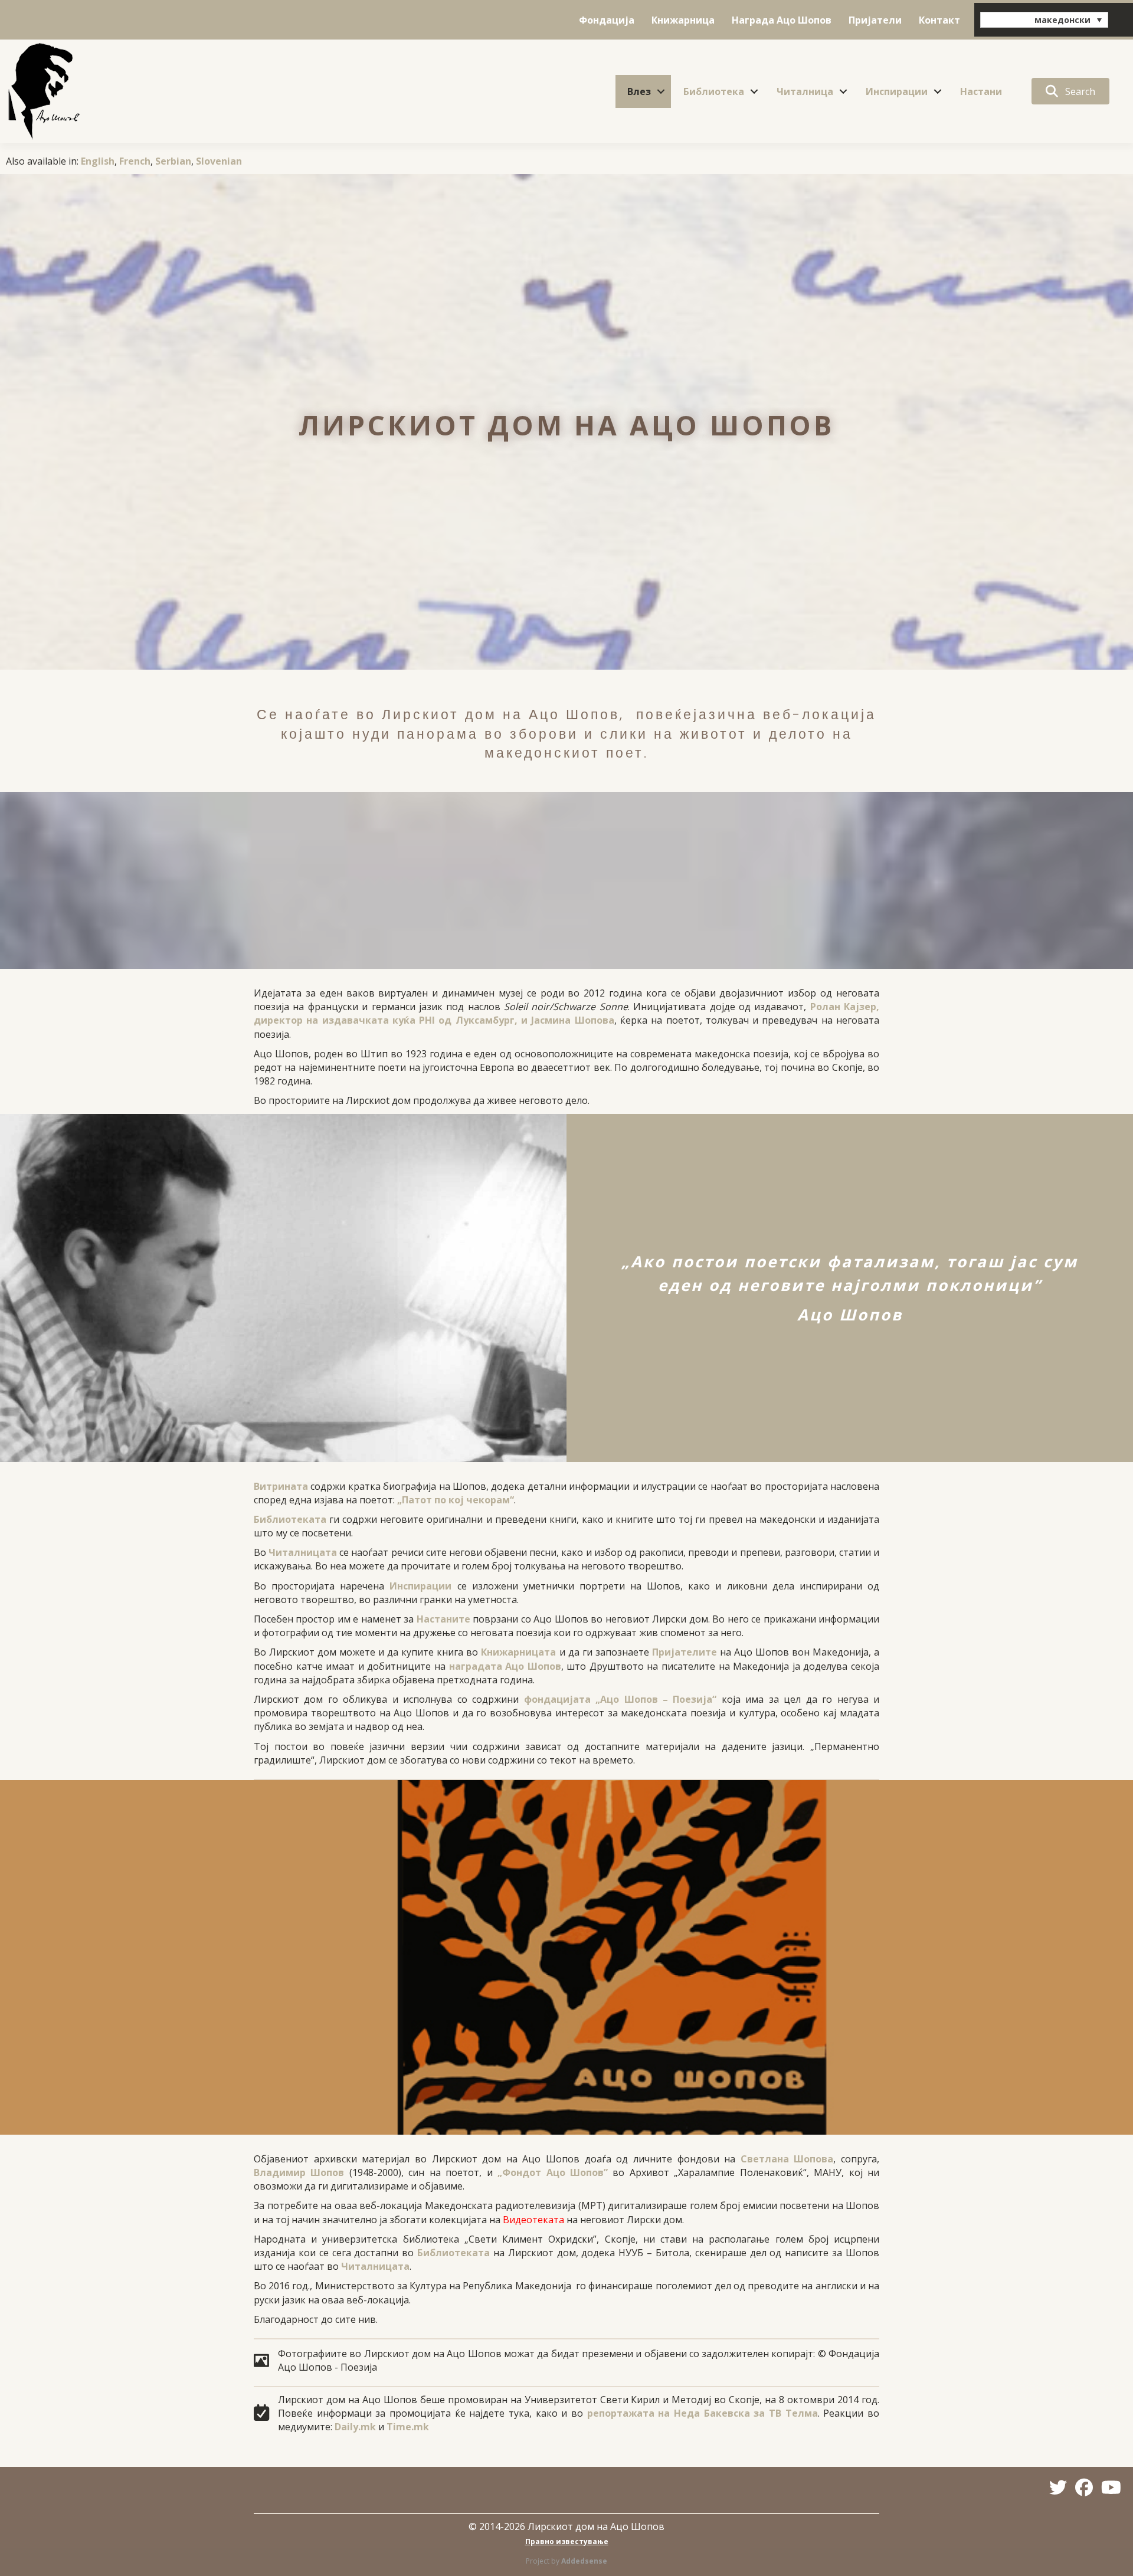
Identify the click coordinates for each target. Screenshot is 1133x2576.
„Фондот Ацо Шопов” (553, 2172)
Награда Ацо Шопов (782, 20)
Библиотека (714, 91)
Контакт (939, 20)
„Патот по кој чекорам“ (456, 1500)
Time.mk (408, 2427)
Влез (639, 91)
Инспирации (897, 91)
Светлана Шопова (787, 2159)
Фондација (607, 20)
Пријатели (875, 20)
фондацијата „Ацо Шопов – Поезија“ (620, 1699)
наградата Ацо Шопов (505, 1666)
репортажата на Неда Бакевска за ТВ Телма (703, 2413)
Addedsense (584, 2561)
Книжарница (683, 20)
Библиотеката (290, 1519)
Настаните (443, 1619)
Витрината (281, 1486)
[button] (661, 91)
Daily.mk (355, 2427)
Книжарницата (518, 1652)
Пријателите (685, 1652)
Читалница (805, 91)
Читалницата (303, 1552)
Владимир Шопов (299, 2172)
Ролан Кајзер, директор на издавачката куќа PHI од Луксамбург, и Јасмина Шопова (566, 1013)
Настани (981, 91)
